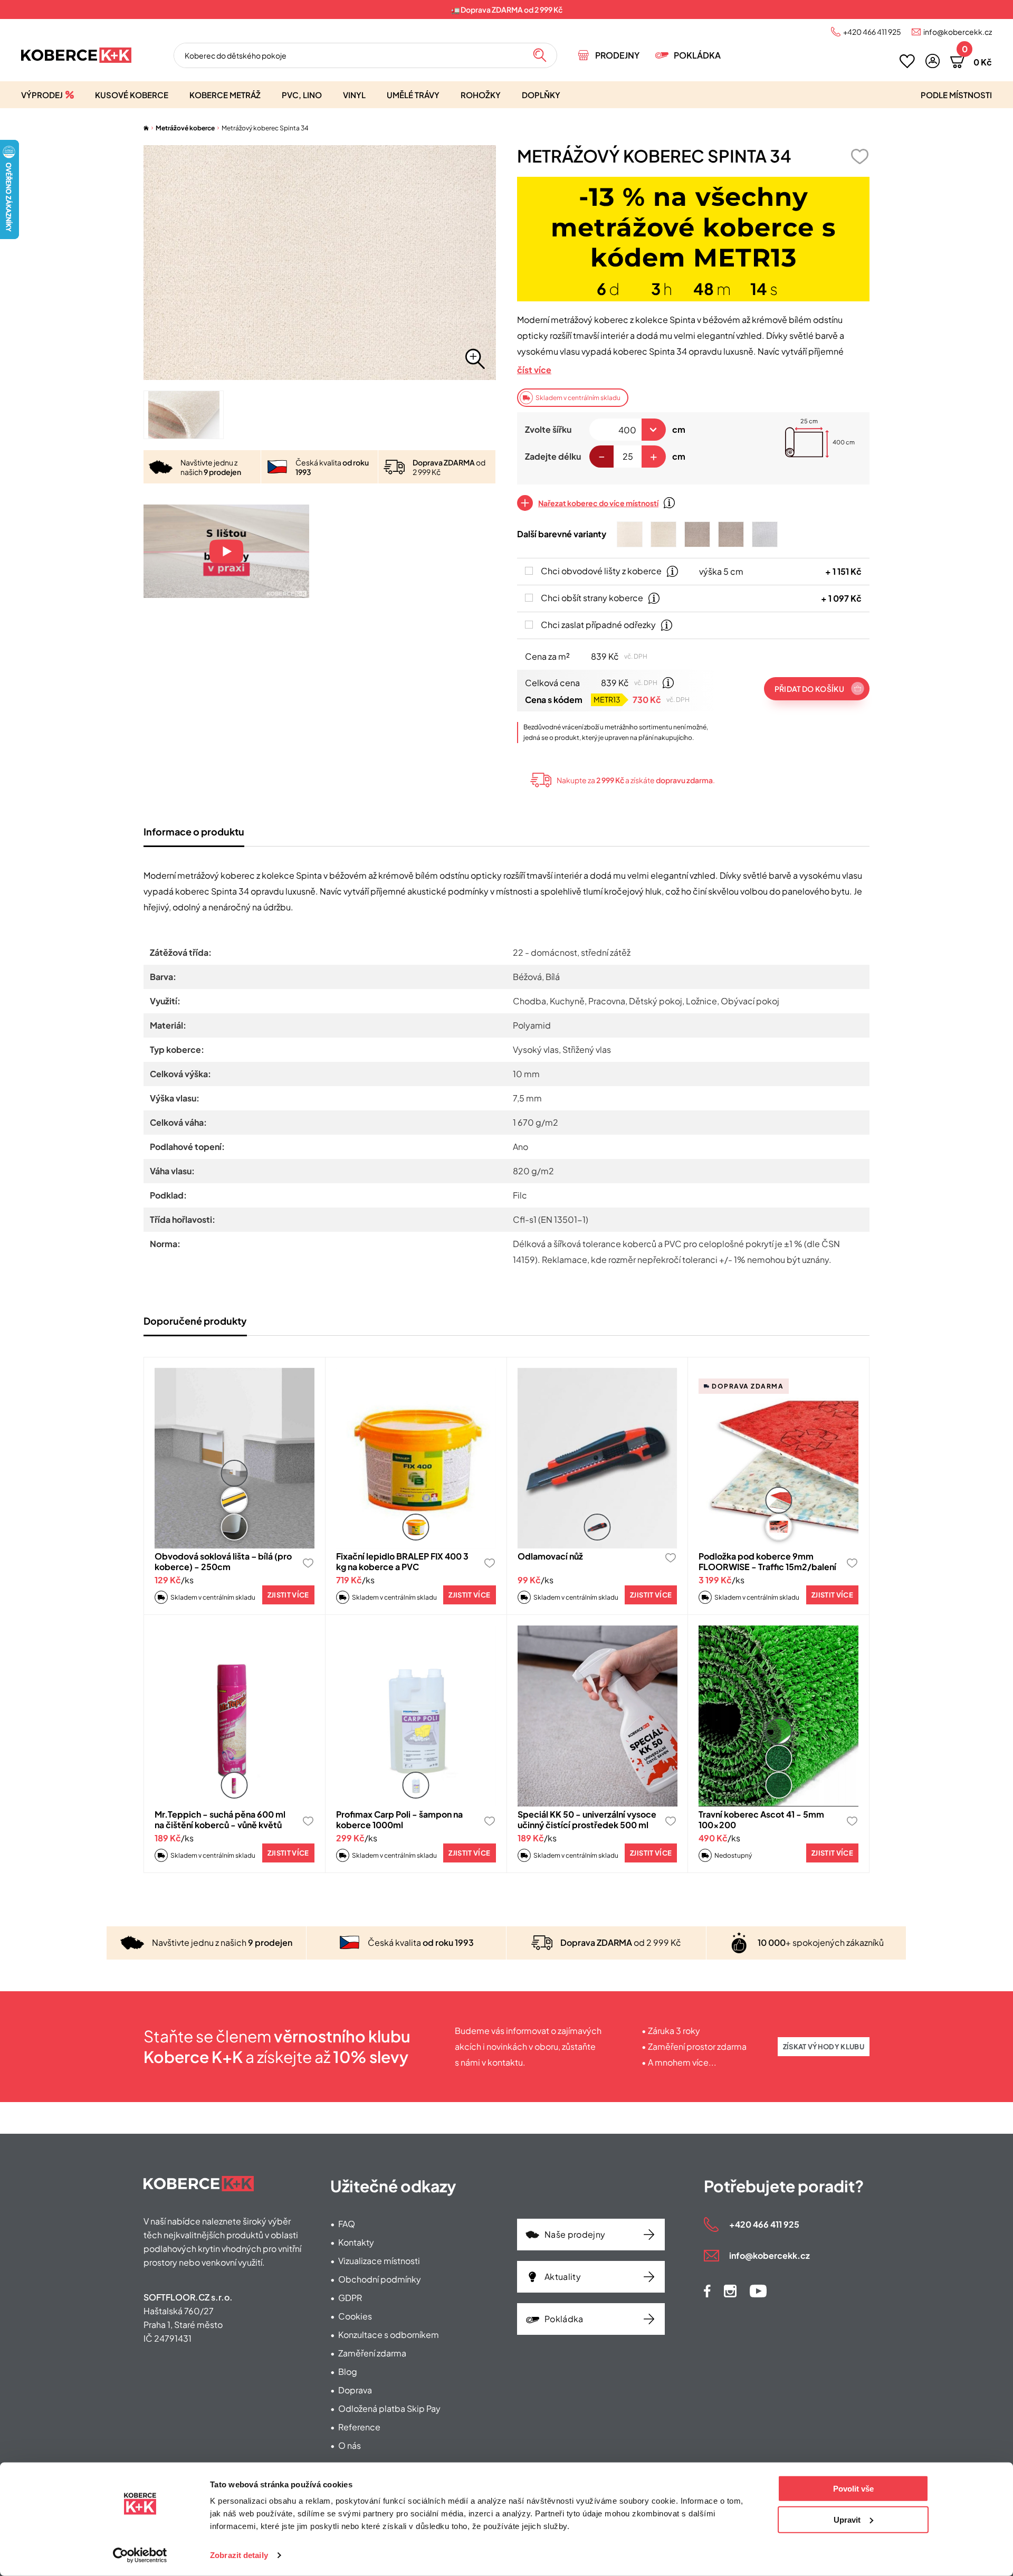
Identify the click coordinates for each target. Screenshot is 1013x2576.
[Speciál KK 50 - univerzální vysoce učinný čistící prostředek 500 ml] (598, 1716)
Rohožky (481, 95)
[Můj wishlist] (907, 61)
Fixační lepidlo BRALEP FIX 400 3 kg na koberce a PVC (402, 1561)
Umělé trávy (413, 95)
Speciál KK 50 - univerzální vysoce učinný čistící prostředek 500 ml (587, 1819)
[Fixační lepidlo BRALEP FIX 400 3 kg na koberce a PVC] (416, 1458)
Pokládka (697, 55)
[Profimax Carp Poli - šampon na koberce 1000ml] (416, 1716)
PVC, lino (302, 95)
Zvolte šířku (548, 429)
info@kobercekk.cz (958, 32)
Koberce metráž (225, 95)
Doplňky (541, 95)
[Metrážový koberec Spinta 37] (663, 534)
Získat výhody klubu (824, 2047)
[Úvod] (146, 128)
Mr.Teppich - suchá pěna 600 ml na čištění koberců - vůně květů (220, 1819)
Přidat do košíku (809, 689)
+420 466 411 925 (872, 32)
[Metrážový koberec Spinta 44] (697, 534)
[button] (933, 61)
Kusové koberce (132, 95)
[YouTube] (758, 2291)
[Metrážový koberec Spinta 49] (731, 534)
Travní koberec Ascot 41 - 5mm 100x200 (761, 1819)
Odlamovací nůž (550, 1556)
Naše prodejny (575, 2234)
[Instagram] (730, 2291)
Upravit (847, 2519)
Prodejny (617, 55)
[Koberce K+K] (76, 55)
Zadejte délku (553, 456)
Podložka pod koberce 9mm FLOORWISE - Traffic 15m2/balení (767, 1561)
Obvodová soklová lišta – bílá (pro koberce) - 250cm (223, 1561)
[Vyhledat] (540, 55)
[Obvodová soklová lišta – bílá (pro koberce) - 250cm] (235, 1458)
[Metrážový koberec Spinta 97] (765, 534)
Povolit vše (853, 2489)
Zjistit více (288, 1595)
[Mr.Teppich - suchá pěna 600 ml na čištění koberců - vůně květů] (235, 1716)
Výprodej (42, 95)
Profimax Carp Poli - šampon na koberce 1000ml (399, 1819)
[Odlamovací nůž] (598, 1458)
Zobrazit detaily (239, 2555)
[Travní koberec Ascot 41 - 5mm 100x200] (778, 1716)
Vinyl (354, 95)
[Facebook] (707, 2291)
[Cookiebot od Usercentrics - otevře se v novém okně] (140, 2555)
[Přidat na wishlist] (859, 156)
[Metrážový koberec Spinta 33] (630, 534)
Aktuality (563, 2276)
